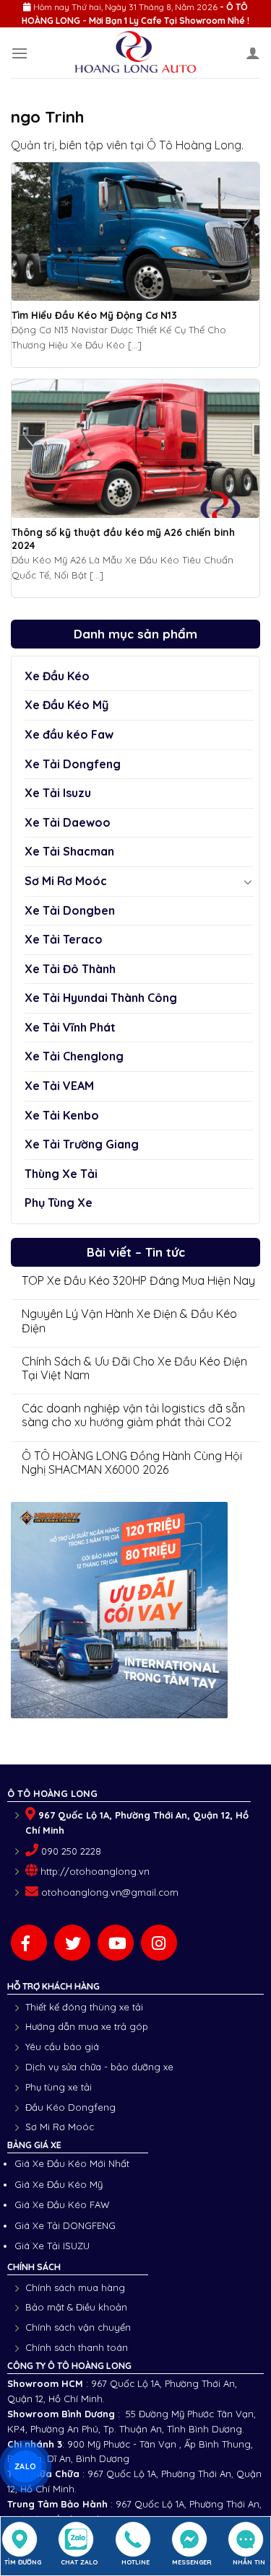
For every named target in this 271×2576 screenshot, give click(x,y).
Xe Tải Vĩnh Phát (70, 1027)
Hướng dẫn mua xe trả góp (87, 2026)
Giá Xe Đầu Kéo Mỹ (59, 2184)
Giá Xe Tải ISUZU (52, 2246)
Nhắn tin (249, 2562)
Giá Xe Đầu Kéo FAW (62, 2204)
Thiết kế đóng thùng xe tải (84, 2007)
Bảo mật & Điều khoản (76, 2307)
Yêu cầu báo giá (62, 2047)
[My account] (253, 53)
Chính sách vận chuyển (78, 2327)
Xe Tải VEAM (59, 1086)
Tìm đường (23, 2562)
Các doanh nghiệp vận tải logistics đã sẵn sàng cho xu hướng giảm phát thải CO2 (133, 1415)
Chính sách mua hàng (75, 2287)
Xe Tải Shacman (69, 851)
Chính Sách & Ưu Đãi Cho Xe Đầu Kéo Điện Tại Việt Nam (134, 1368)
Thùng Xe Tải (61, 1174)
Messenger (192, 2562)
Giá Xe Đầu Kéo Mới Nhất (72, 2163)
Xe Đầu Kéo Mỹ (66, 705)
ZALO (25, 2466)
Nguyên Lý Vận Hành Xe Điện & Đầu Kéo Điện (129, 1321)
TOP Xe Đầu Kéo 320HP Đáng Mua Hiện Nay (138, 1281)
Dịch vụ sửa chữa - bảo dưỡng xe (99, 2067)
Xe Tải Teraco (64, 939)
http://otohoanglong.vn (95, 1871)
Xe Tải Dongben (70, 910)
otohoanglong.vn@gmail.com (110, 1892)
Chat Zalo (79, 2562)
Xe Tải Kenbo (62, 1115)
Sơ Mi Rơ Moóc (66, 881)
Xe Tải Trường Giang (82, 1144)
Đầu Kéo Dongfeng (70, 2107)
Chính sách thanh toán (77, 2347)
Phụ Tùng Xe (59, 1203)
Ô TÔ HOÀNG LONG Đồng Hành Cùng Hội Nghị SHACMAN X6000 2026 (132, 1463)
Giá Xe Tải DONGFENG (65, 2225)
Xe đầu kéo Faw (69, 734)
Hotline (135, 2562)
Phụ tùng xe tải (59, 2087)
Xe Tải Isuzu (58, 793)
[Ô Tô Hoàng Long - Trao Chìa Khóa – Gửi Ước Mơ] (135, 53)
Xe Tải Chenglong (74, 1056)
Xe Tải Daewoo (68, 822)
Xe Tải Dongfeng (73, 764)
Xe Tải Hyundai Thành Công (101, 998)
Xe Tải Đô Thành (70, 969)
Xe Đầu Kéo (57, 676)
